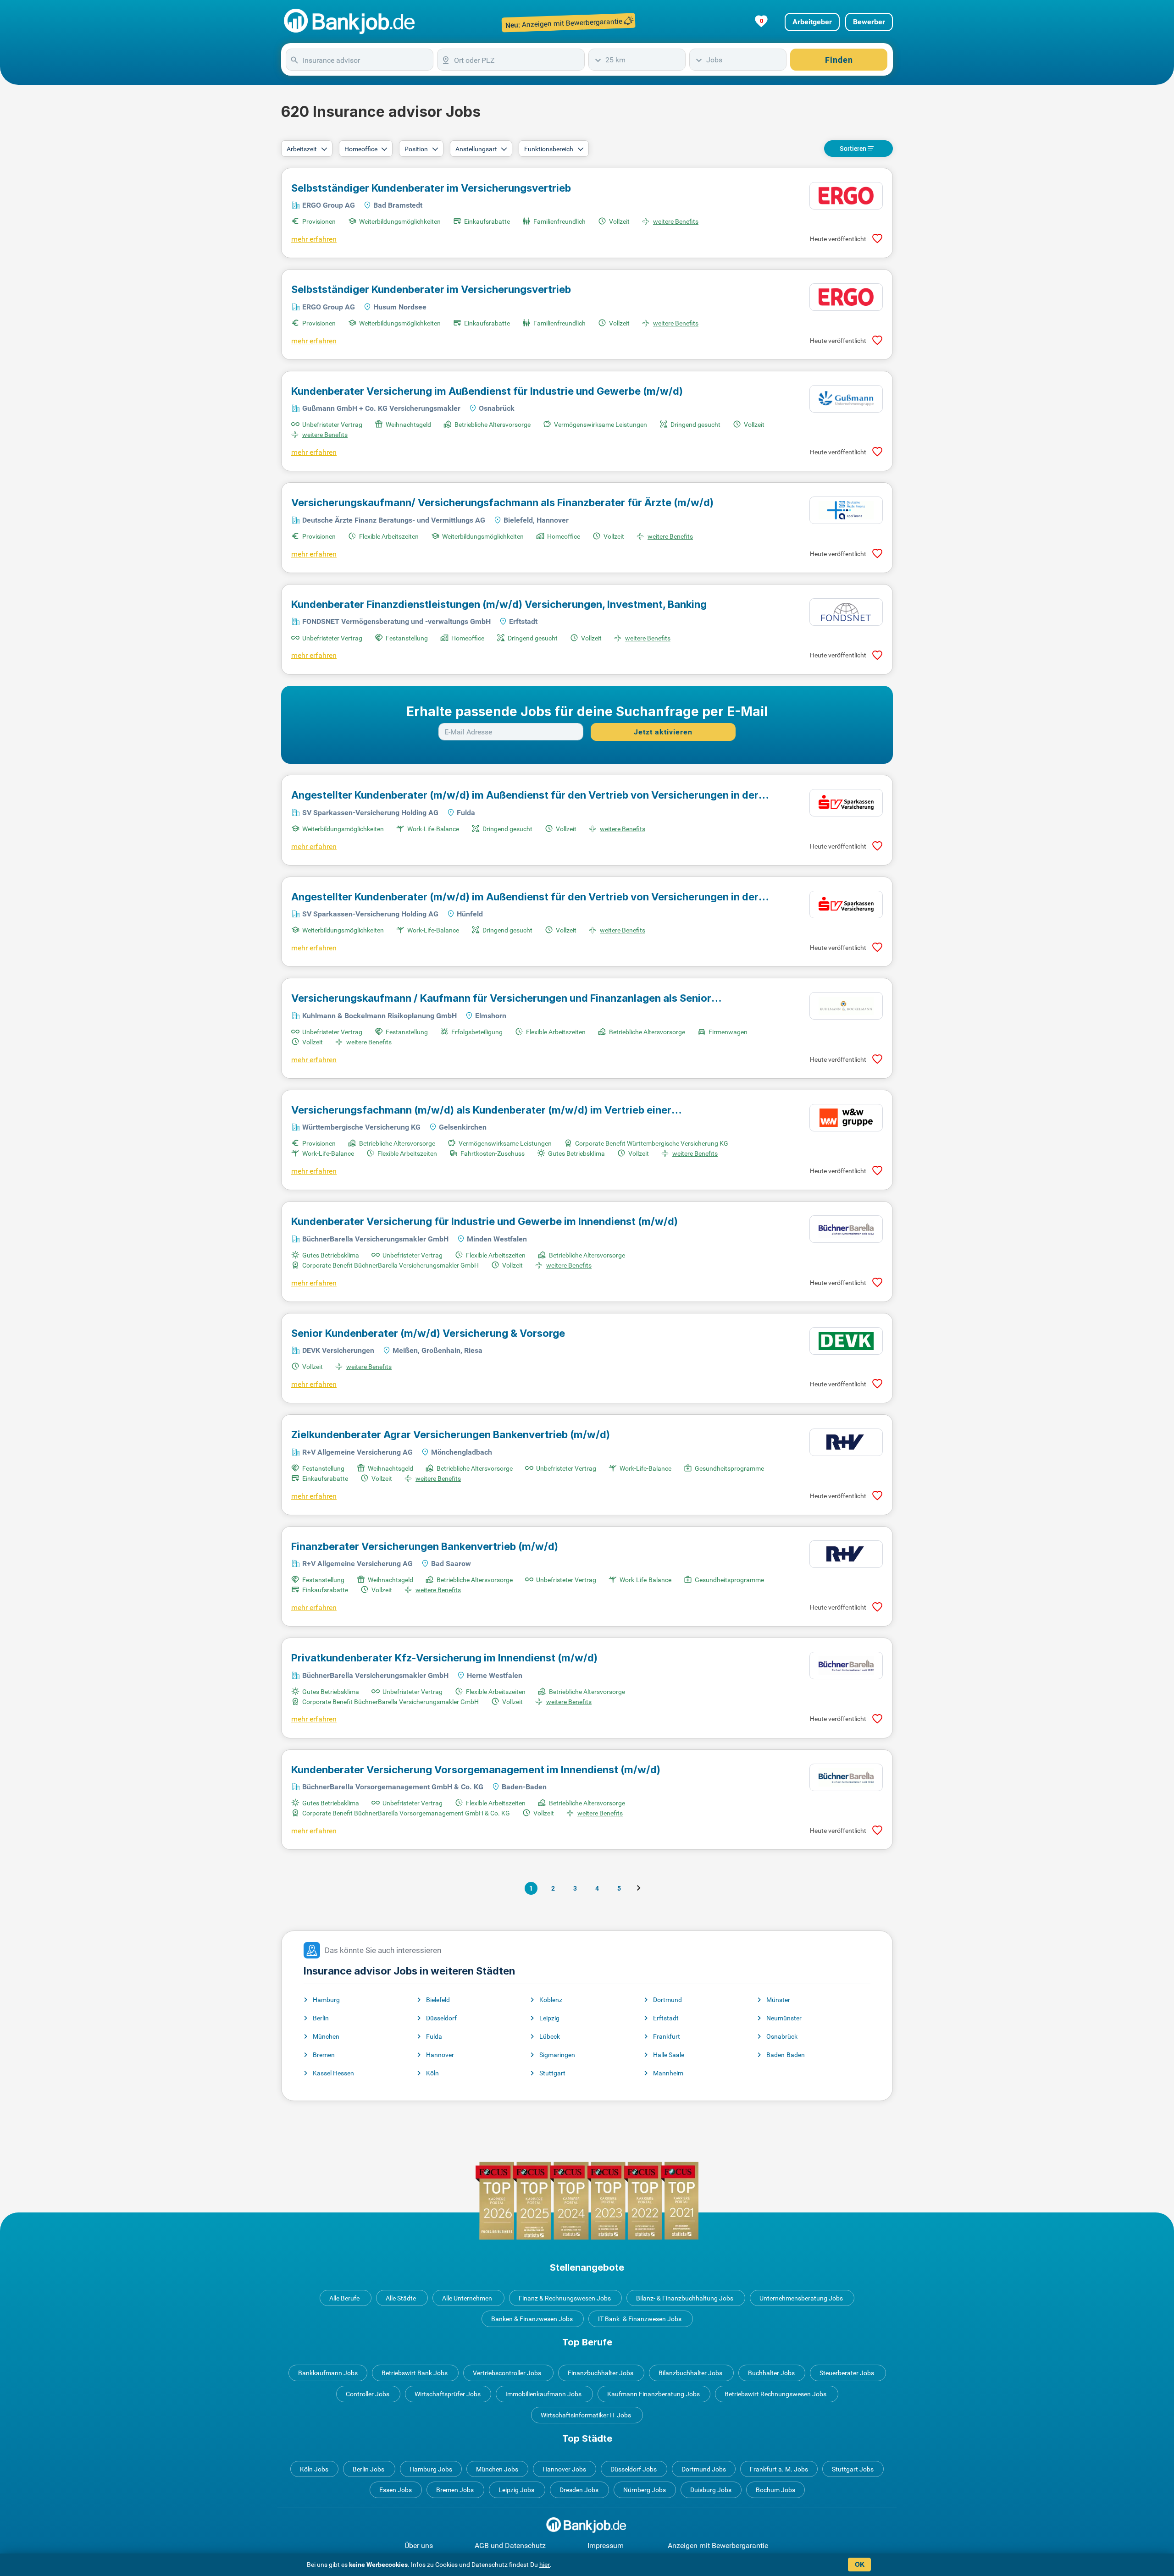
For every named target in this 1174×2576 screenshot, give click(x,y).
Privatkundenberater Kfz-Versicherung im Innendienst (444, 1658)
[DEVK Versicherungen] (846, 1341)
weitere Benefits (676, 221)
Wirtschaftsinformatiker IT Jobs (586, 2415)
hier (545, 2565)
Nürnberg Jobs (645, 2490)
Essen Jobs (396, 2490)
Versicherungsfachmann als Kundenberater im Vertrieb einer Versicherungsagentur (481, 1110)
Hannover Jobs (564, 2469)
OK (860, 2564)
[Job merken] (877, 239)
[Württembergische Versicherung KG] (846, 1118)
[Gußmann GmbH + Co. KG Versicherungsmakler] (846, 399)
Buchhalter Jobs (771, 2373)
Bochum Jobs (775, 2490)
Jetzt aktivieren (663, 732)
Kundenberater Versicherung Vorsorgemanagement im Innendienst (476, 1770)
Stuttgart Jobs (853, 2469)
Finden (839, 60)
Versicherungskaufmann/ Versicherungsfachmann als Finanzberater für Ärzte (502, 502)
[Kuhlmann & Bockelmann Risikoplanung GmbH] (846, 1006)
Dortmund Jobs (704, 2469)
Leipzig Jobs (516, 2490)
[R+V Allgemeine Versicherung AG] (846, 1442)
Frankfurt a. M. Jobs (779, 2469)
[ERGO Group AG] (846, 196)
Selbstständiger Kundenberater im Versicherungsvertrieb (431, 188)
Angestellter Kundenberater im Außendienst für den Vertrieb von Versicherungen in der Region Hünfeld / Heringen (525, 897)
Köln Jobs (314, 2469)
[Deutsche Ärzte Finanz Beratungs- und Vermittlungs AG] (846, 510)
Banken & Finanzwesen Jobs (532, 2319)
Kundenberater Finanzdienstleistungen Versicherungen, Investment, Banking (499, 604)
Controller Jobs (368, 2394)
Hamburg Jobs (431, 2469)
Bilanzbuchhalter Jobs (690, 2373)
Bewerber (869, 22)
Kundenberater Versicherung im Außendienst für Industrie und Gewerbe (487, 391)
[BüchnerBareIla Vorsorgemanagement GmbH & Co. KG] (846, 1777)
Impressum (606, 2546)
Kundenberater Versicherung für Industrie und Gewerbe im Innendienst (485, 1221)
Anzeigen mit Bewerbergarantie (718, 2546)
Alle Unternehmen (467, 2298)
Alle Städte (401, 2298)
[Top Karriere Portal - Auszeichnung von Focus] (587, 2201)
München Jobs (497, 2469)
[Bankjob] (351, 22)
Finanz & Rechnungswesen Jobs (565, 2298)
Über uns (419, 2546)
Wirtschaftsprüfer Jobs (448, 2394)
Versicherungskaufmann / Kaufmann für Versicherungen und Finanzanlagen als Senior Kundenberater (501, 998)
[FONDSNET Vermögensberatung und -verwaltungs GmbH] (846, 612)
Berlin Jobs (368, 2469)
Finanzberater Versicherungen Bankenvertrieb (425, 1546)
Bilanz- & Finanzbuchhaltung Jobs (685, 2298)
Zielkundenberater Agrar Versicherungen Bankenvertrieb (451, 1434)
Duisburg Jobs (711, 2490)
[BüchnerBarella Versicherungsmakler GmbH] (846, 1229)
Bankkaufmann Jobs (328, 2373)
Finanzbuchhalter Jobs (601, 2373)
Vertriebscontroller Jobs (507, 2373)
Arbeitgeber (812, 22)
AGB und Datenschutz (510, 2546)
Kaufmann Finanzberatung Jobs (653, 2394)
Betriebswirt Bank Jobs (415, 2373)
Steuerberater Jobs (847, 2373)
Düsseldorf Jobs (634, 2469)
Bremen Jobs (455, 2490)
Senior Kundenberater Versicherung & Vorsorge (428, 1333)
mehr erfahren (314, 239)
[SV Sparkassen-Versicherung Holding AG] (846, 803)
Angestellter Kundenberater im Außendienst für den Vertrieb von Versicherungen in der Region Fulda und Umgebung (525, 795)
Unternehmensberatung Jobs (801, 2298)
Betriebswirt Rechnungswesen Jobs (775, 2394)
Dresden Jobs (579, 2490)
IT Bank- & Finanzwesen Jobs (640, 2319)
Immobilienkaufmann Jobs (543, 2394)
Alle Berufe (344, 2298)
